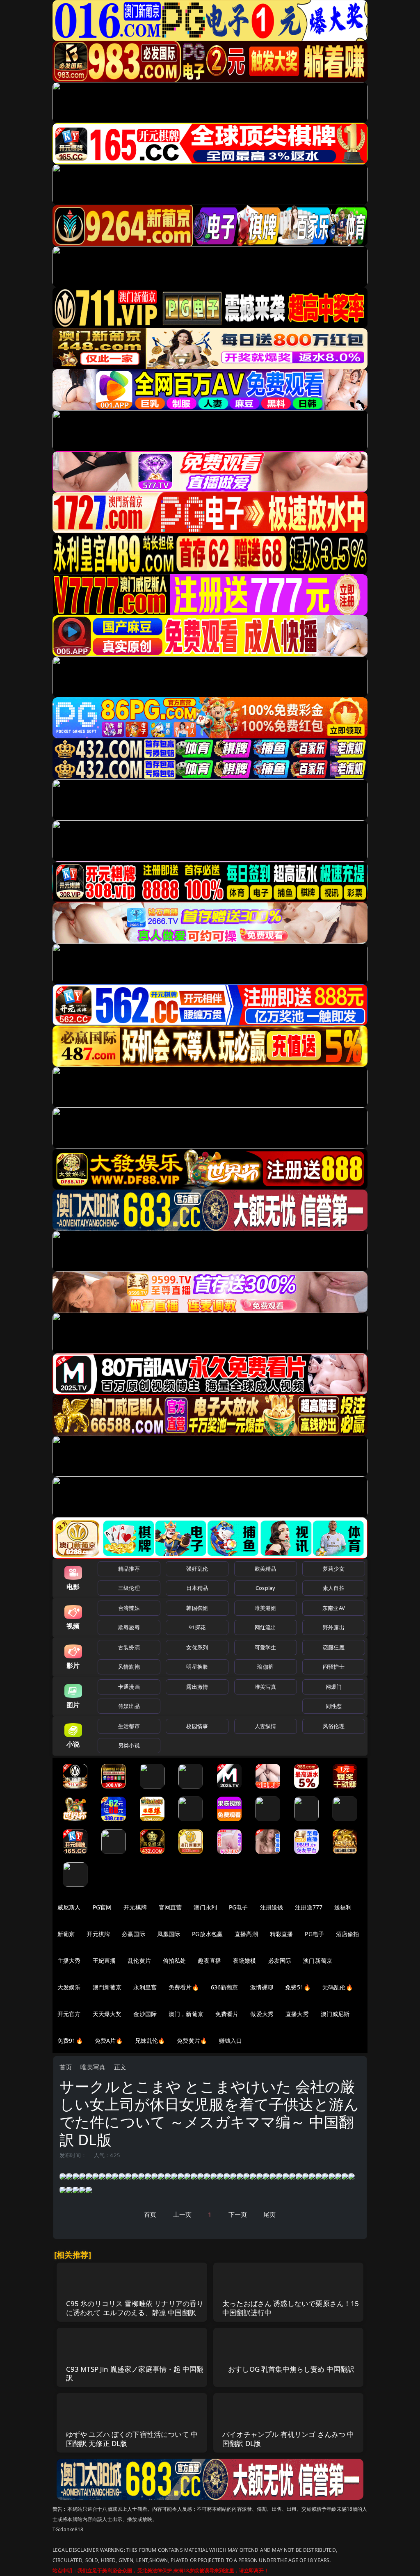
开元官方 (69, 2014)
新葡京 (66, 1934)
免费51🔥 (298, 1987)
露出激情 (197, 1687)
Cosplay (265, 1588)
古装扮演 (129, 1647)
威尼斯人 (69, 1907)
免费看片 (227, 2014)
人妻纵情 (266, 1726)
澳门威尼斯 (335, 2014)
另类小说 (129, 1745)
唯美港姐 (266, 1608)
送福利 (343, 1907)
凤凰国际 (169, 1934)
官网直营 (170, 1907)
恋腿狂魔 (334, 1647)
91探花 (197, 1627)
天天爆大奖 (107, 2014)
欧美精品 (266, 1569)
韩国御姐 (197, 1608)
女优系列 (197, 1647)
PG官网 (102, 1907)
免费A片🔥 (109, 2040)
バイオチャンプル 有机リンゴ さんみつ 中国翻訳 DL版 (288, 2439)
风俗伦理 (334, 1726)
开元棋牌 (135, 1907)
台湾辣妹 (129, 1608)
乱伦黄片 (139, 1961)
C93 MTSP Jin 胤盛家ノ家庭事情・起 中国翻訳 (135, 2374)
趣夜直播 (209, 1961)
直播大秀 (297, 2014)
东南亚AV (334, 1608)
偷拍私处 (175, 1961)
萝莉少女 (334, 1569)
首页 (66, 2067)
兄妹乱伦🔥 (150, 2040)
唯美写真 (266, 1687)
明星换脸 (197, 1667)
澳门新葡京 (318, 1961)
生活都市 (129, 1726)
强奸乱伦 (197, 1569)
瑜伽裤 (265, 1667)
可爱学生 (266, 1647)
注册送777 (309, 1907)
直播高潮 (246, 1934)
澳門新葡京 (107, 1987)
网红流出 (266, 1627)
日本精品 (197, 1588)
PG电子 (239, 1907)
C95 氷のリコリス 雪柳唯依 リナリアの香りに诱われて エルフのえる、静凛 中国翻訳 (135, 2308)
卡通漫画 (129, 1687)
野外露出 (334, 1627)
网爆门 (334, 1687)
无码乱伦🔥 (338, 1987)
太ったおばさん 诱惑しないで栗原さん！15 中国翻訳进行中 (291, 2308)
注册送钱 (272, 1907)
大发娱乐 (69, 1987)
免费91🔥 (70, 2040)
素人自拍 (334, 1588)
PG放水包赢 (207, 1934)
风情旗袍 (129, 1667)
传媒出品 (129, 1706)
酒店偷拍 (348, 1934)
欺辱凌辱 (129, 1627)
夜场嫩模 (245, 1961)
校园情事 (197, 1726)
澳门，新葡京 (186, 2014)
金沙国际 (145, 2014)
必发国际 (280, 1961)
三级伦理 (129, 1588)
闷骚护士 (334, 1667)
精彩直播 (282, 1934)
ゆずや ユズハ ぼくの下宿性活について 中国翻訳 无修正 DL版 (132, 2439)
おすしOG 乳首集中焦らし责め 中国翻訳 (291, 2369)
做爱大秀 (262, 2014)
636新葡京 (225, 1987)
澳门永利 (205, 1907)
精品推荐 (129, 1569)
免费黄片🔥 (192, 2040)
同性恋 (334, 1706)
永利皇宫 (145, 1987)
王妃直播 (104, 1961)
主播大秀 (69, 1961)
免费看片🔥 (184, 1987)
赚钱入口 (231, 2040)
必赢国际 (134, 1934)
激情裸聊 (262, 1987)
